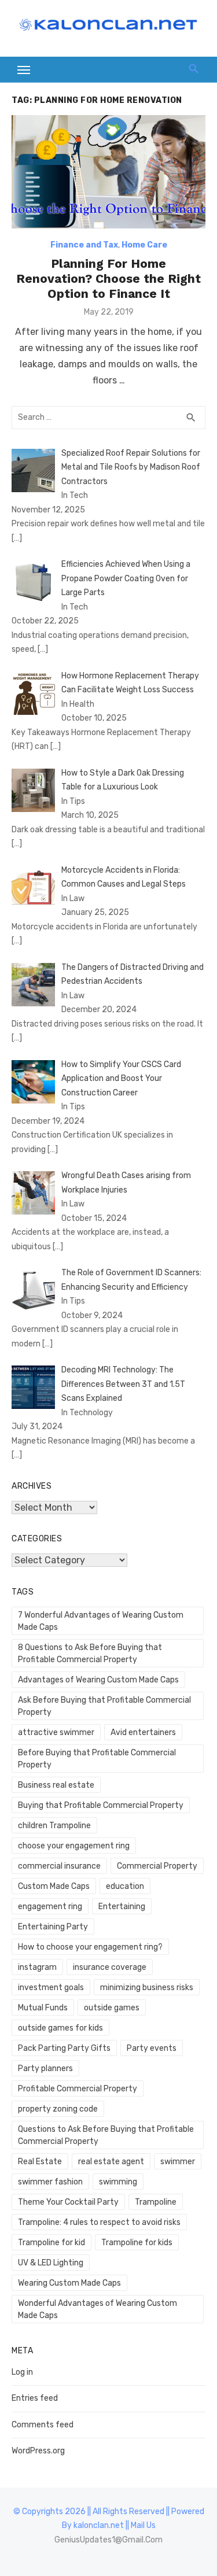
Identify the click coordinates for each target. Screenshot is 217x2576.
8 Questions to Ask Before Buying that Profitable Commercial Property (90, 1654)
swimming (118, 2182)
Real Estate (40, 2162)
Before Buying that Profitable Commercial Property (97, 1759)
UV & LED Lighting (51, 2263)
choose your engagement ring (74, 1846)
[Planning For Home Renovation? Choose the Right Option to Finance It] (108, 171)
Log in (22, 2372)
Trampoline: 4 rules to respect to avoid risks (99, 2222)
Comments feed (43, 2425)
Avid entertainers (143, 1732)
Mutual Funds (43, 2008)
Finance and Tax (84, 245)
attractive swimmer (56, 1732)
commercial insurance (59, 1866)
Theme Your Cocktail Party (68, 2202)
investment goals (51, 1988)
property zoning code (58, 2109)
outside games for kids (60, 2028)
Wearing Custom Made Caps (69, 2283)
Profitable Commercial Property (78, 2089)
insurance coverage (110, 1967)
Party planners (45, 2068)
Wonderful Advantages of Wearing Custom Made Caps (98, 2309)
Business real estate (56, 1785)
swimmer (178, 2162)
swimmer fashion (50, 2182)
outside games (112, 2008)
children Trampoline (54, 1826)
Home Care (144, 245)
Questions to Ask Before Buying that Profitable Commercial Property (106, 2135)
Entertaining (122, 1907)
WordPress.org (38, 2451)
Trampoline (156, 2202)
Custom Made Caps (54, 1886)
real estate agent (111, 2162)
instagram (37, 1967)
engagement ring (50, 1907)
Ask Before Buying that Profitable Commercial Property (104, 1706)
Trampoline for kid (52, 2243)
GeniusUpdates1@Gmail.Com (108, 2540)
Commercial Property (157, 1866)
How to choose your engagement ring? (90, 1947)
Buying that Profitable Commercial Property (101, 1805)
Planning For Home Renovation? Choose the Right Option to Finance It (108, 279)
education (125, 1886)
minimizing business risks (147, 1988)
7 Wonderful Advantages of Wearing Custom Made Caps (101, 1621)
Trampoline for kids (137, 2243)
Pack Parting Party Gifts (64, 2048)
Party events (152, 2048)
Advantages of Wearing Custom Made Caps (98, 1680)
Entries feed (35, 2398)
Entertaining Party (53, 1927)
